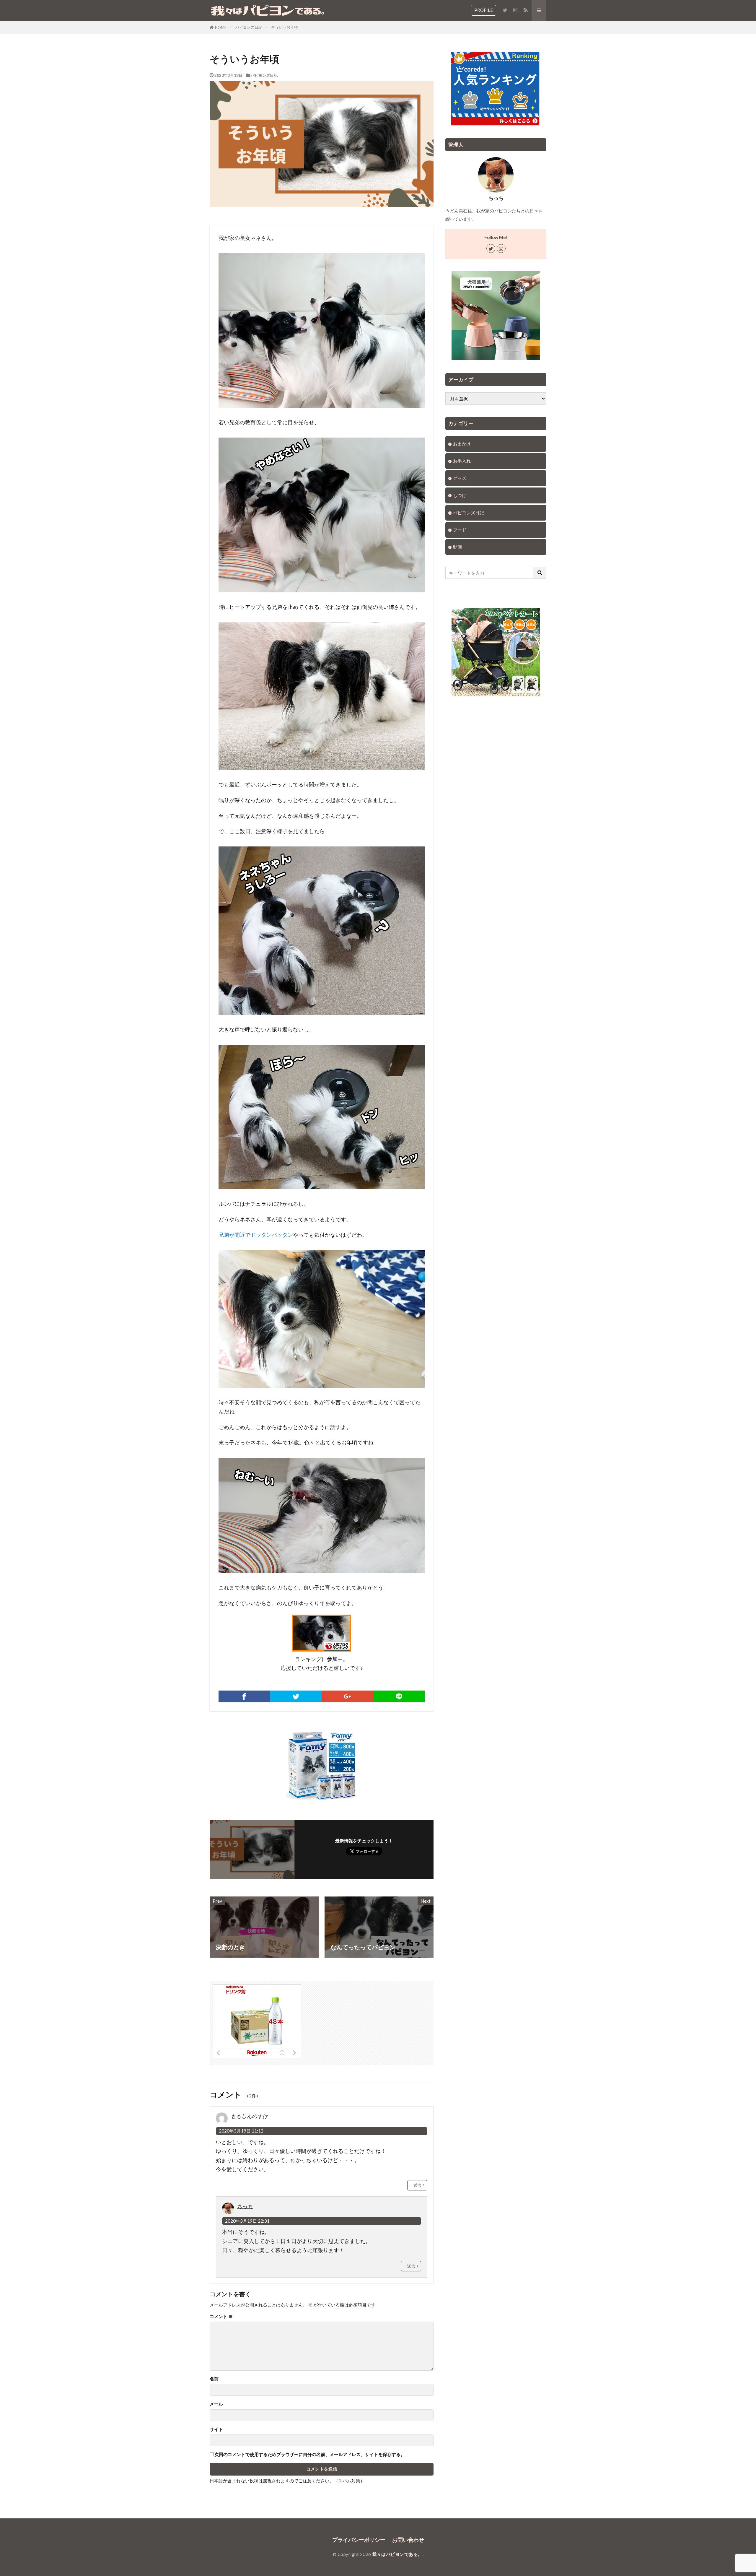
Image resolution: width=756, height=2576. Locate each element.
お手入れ (462, 461)
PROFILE (484, 10)
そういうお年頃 (285, 27)
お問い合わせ (408, 2540)
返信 (417, 2185)
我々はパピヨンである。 (397, 2554)
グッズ (460, 478)
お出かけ (462, 444)
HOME (221, 27)
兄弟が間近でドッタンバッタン (256, 1235)
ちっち (245, 2206)
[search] (540, 573)
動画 (457, 547)
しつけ (460, 495)
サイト (216, 2429)
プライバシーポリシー (359, 2540)
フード (460, 530)
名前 (214, 2379)
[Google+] (347, 1696)
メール (216, 2404)
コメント (221, 2316)
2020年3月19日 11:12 (241, 2131)
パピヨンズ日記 (249, 27)
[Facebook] (244, 1696)
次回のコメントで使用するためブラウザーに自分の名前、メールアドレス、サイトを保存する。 (310, 2454)
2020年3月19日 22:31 (247, 2221)
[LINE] (399, 1696)
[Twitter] (296, 1696)
